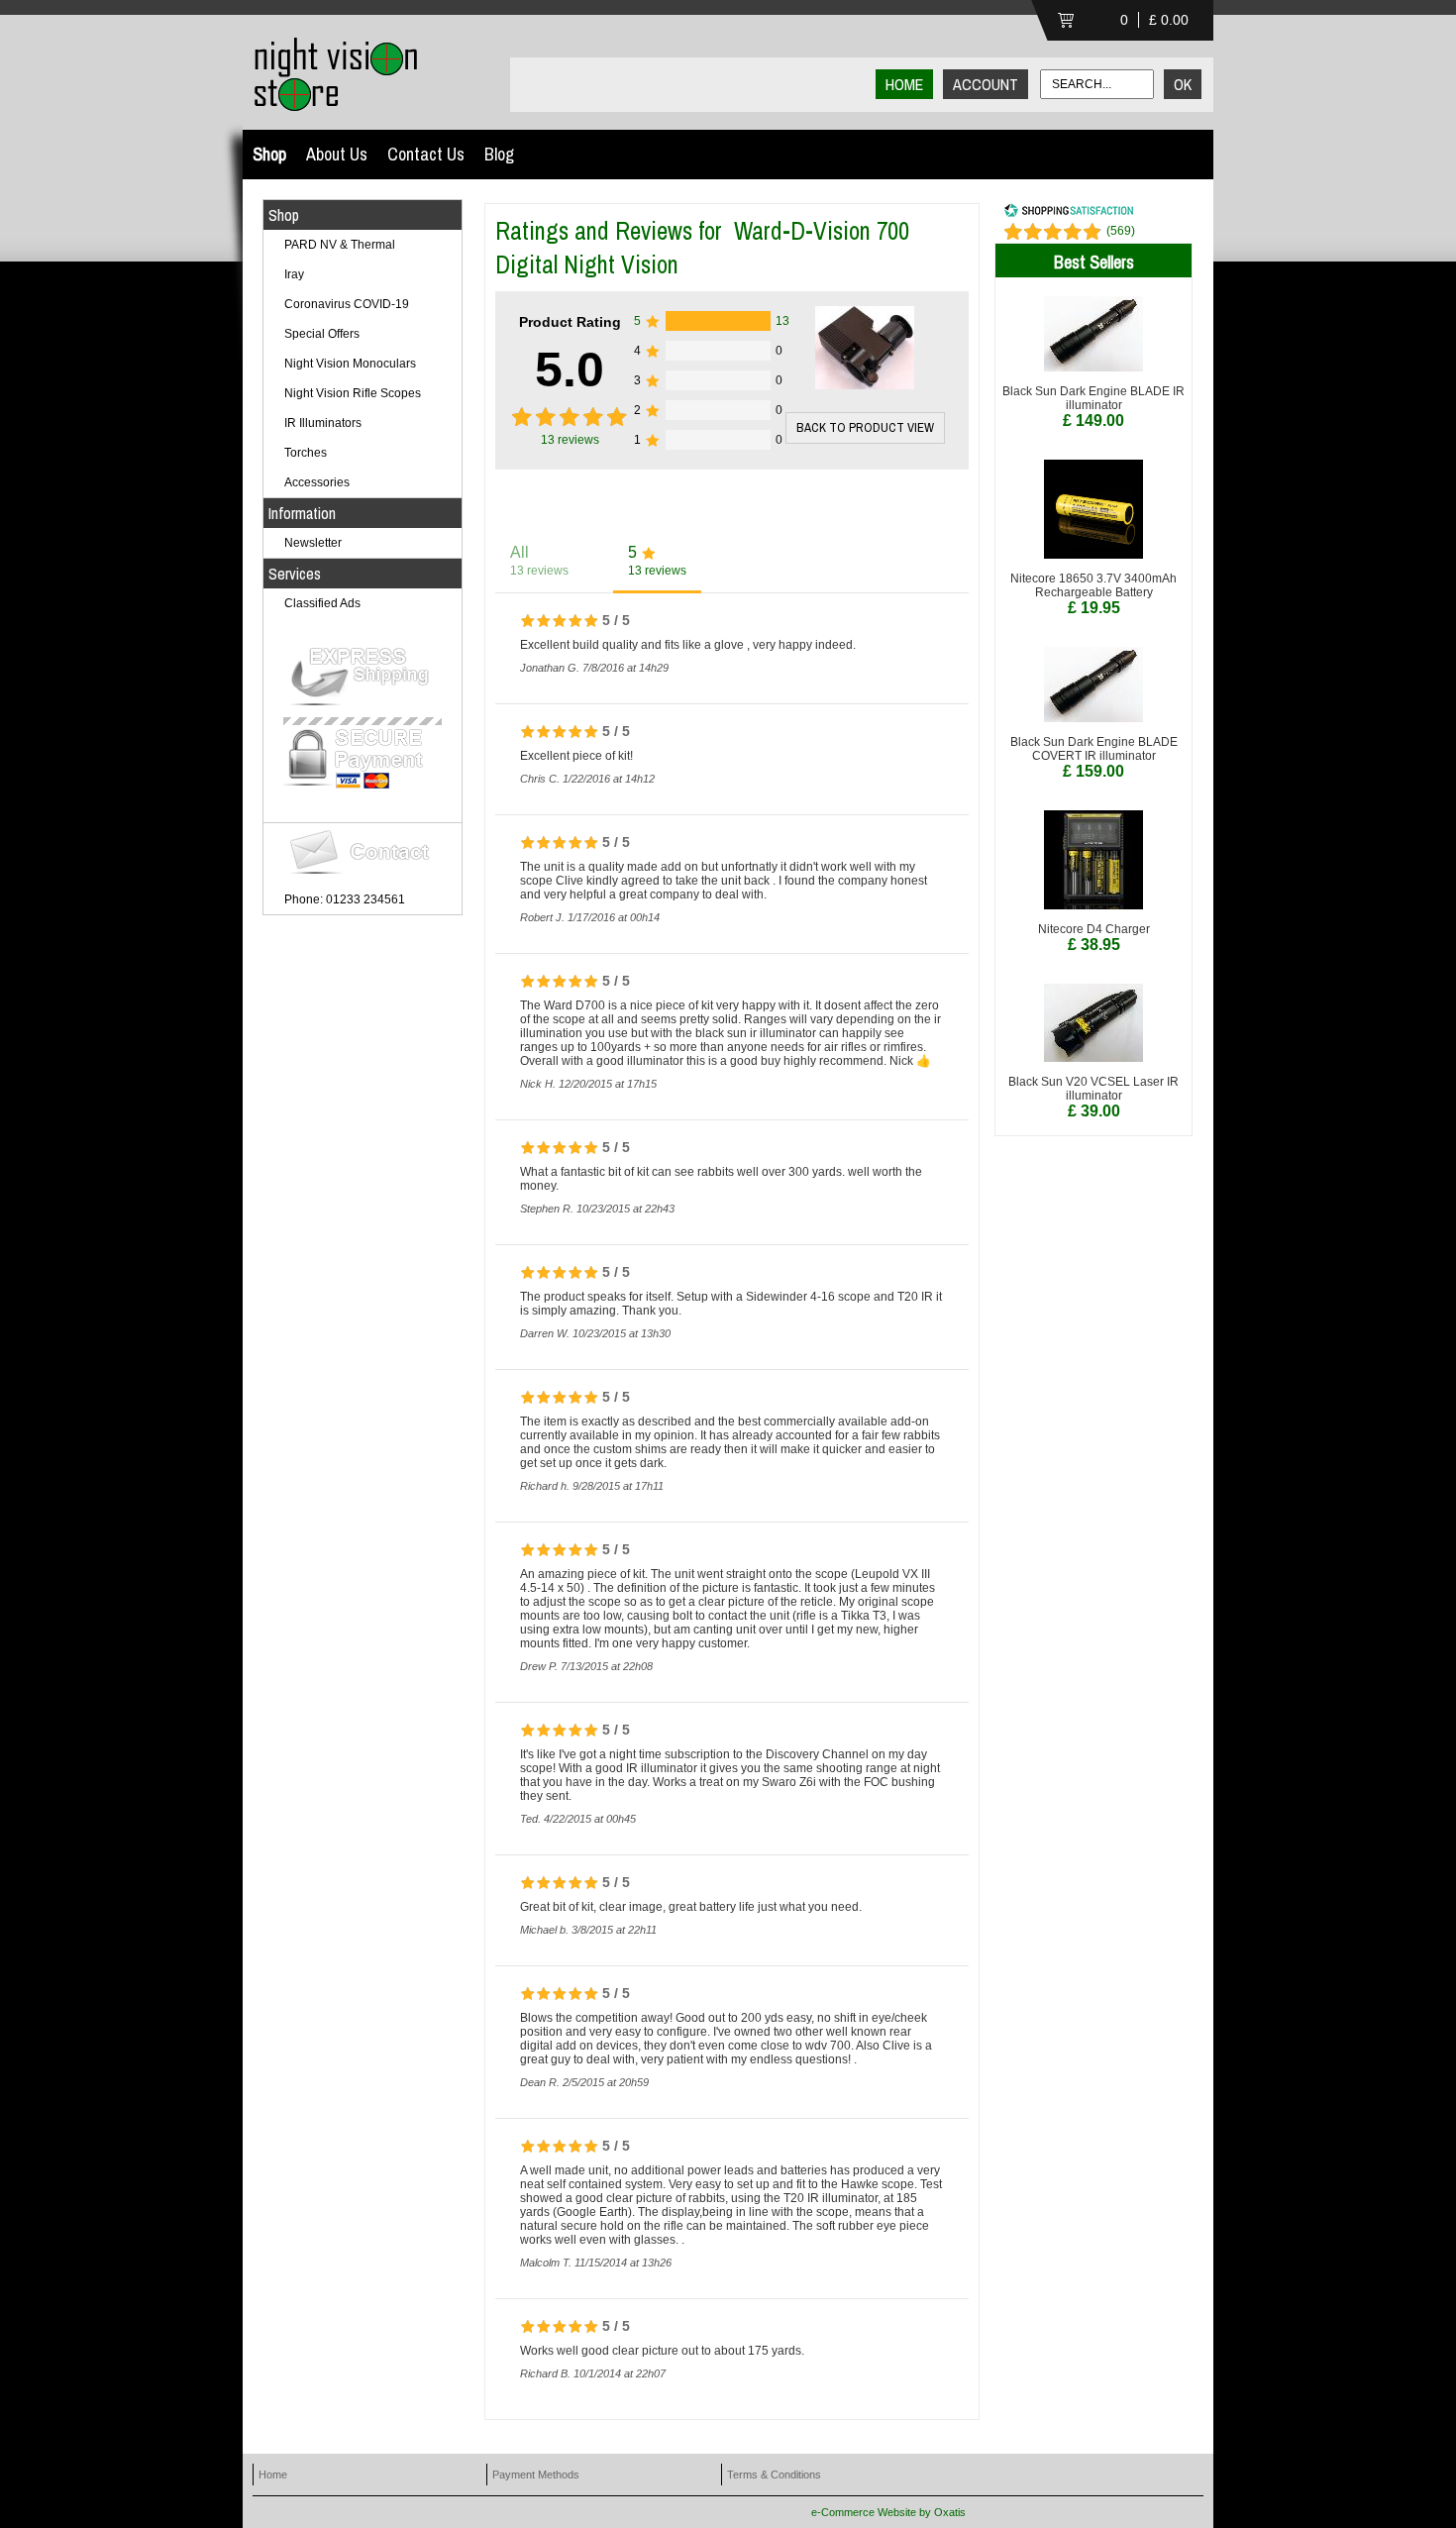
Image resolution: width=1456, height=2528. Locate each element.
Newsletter (313, 543)
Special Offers (322, 334)
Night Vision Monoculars (350, 364)
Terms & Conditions (774, 2475)
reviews (570, 440)
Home (273, 2475)
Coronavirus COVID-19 (347, 304)
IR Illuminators (323, 423)
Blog (499, 154)
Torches (306, 453)
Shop (269, 154)
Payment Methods (536, 2475)
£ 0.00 (1169, 20)
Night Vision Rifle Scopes (353, 393)
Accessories (317, 482)
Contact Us (426, 154)
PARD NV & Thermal (340, 245)
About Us (337, 154)
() (1121, 231)
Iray (294, 274)
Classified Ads (322, 603)
